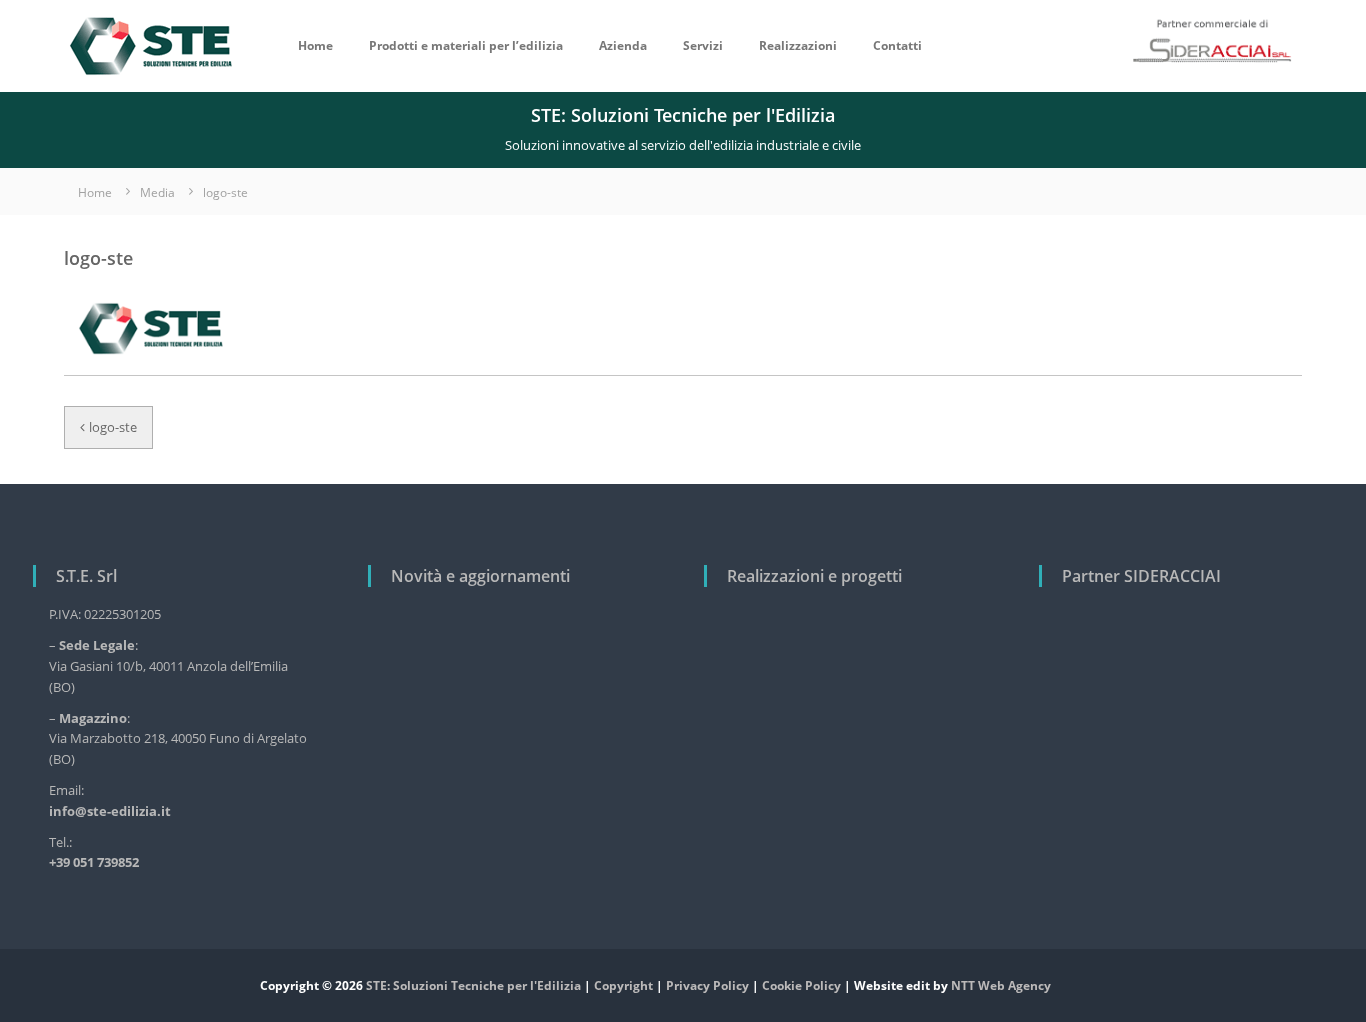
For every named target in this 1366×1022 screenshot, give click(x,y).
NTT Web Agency (1001, 985)
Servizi (703, 45)
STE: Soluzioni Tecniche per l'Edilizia (473, 985)
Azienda (623, 45)
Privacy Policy (707, 985)
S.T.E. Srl (86, 576)
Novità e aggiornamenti (480, 576)
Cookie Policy (801, 985)
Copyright (623, 985)
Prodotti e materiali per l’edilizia (466, 45)
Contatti (897, 45)
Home (315, 45)
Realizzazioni (798, 45)
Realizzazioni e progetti (814, 576)
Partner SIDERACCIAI (1141, 576)
